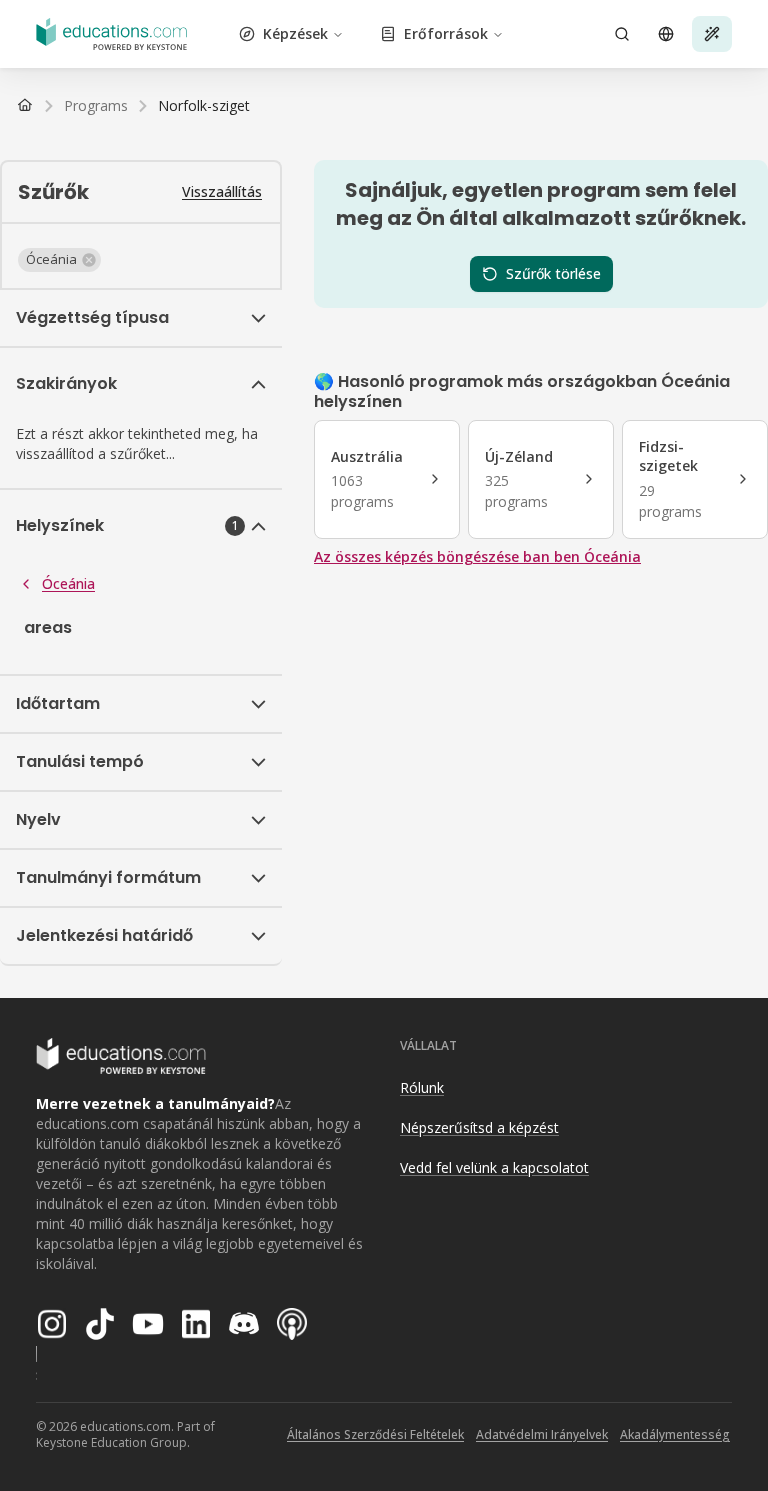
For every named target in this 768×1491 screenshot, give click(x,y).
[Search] (622, 34)
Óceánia (68, 583)
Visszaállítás (222, 191)
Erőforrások (446, 33)
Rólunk (422, 1087)
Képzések (295, 33)
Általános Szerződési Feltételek (375, 1434)
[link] (204, 106)
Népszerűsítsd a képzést (479, 1127)
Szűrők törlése (553, 273)
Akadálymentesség (675, 1434)
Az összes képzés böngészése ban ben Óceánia (477, 556)
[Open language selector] (666, 34)
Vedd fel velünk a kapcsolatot (494, 1167)
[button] (59, 260)
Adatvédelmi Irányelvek (542, 1434)
